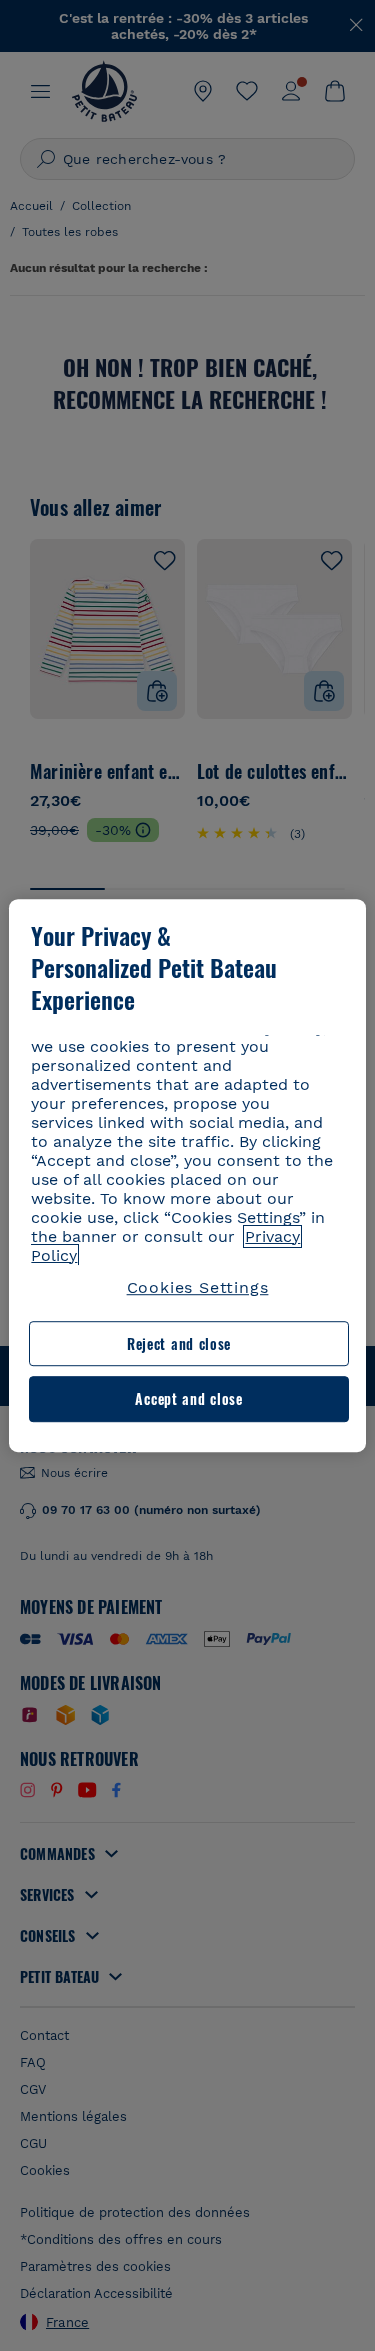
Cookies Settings (198, 1287)
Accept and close (188, 1399)
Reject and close (179, 1343)
